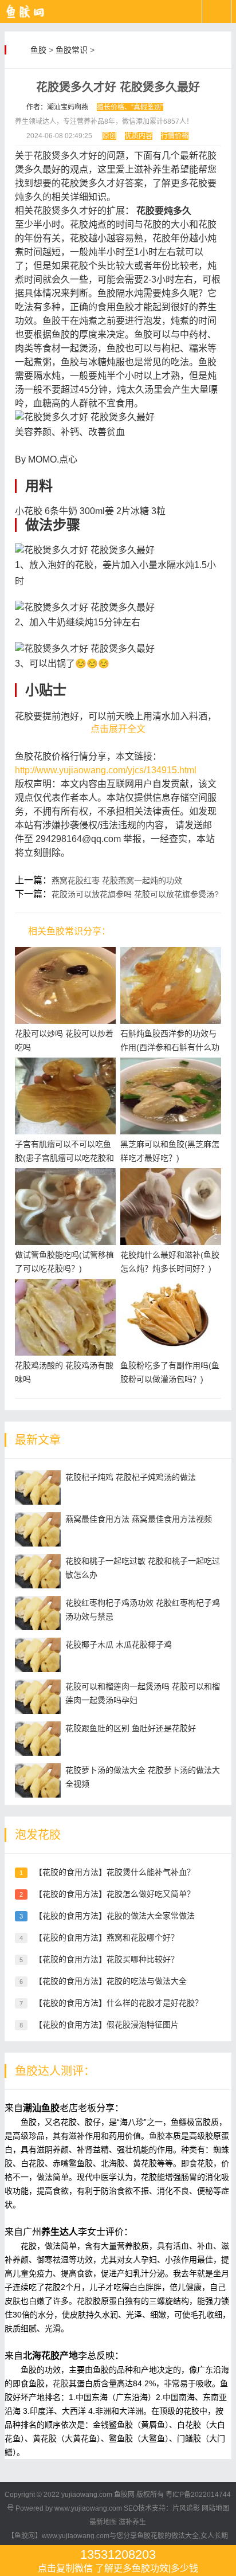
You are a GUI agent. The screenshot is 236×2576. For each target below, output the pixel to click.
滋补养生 (132, 2522)
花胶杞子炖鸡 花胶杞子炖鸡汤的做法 (131, 1477)
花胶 (85, 2301)
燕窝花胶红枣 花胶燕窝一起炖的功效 (117, 880)
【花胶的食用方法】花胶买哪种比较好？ (107, 1959)
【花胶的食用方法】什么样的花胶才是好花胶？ (119, 2003)
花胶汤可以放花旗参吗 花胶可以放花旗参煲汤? (135, 894)
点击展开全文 (118, 729)
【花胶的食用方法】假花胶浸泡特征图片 (107, 2025)
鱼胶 (38, 50)
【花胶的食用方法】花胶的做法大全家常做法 (115, 1916)
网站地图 (215, 2508)
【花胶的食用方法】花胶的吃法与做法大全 (111, 1981)
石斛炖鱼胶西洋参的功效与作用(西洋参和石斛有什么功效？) (170, 1047)
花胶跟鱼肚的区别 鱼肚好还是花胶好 (131, 1728)
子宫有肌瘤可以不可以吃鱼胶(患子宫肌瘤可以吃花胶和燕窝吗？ (64, 1158)
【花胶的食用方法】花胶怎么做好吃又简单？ (115, 1894)
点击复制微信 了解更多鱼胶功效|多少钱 (118, 2560)
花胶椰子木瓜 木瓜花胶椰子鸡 (119, 1645)
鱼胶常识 (72, 50)
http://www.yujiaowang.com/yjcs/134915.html (106, 770)
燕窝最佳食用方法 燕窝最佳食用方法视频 (139, 1519)
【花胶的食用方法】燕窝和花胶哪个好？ (107, 1937)
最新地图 (103, 2522)
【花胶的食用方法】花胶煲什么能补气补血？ (115, 1872)
